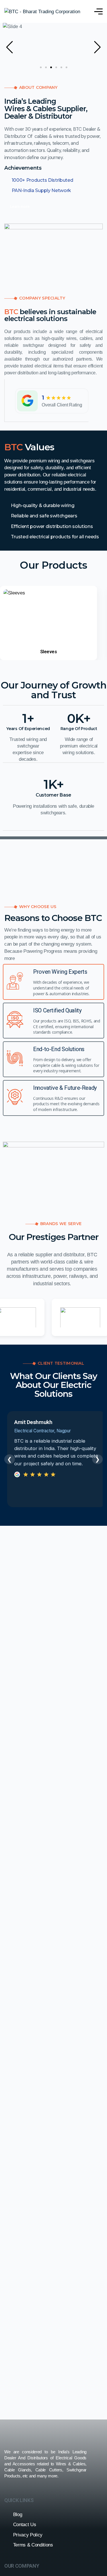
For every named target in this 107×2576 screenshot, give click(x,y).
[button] (10, 47)
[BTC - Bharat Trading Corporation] (42, 11)
